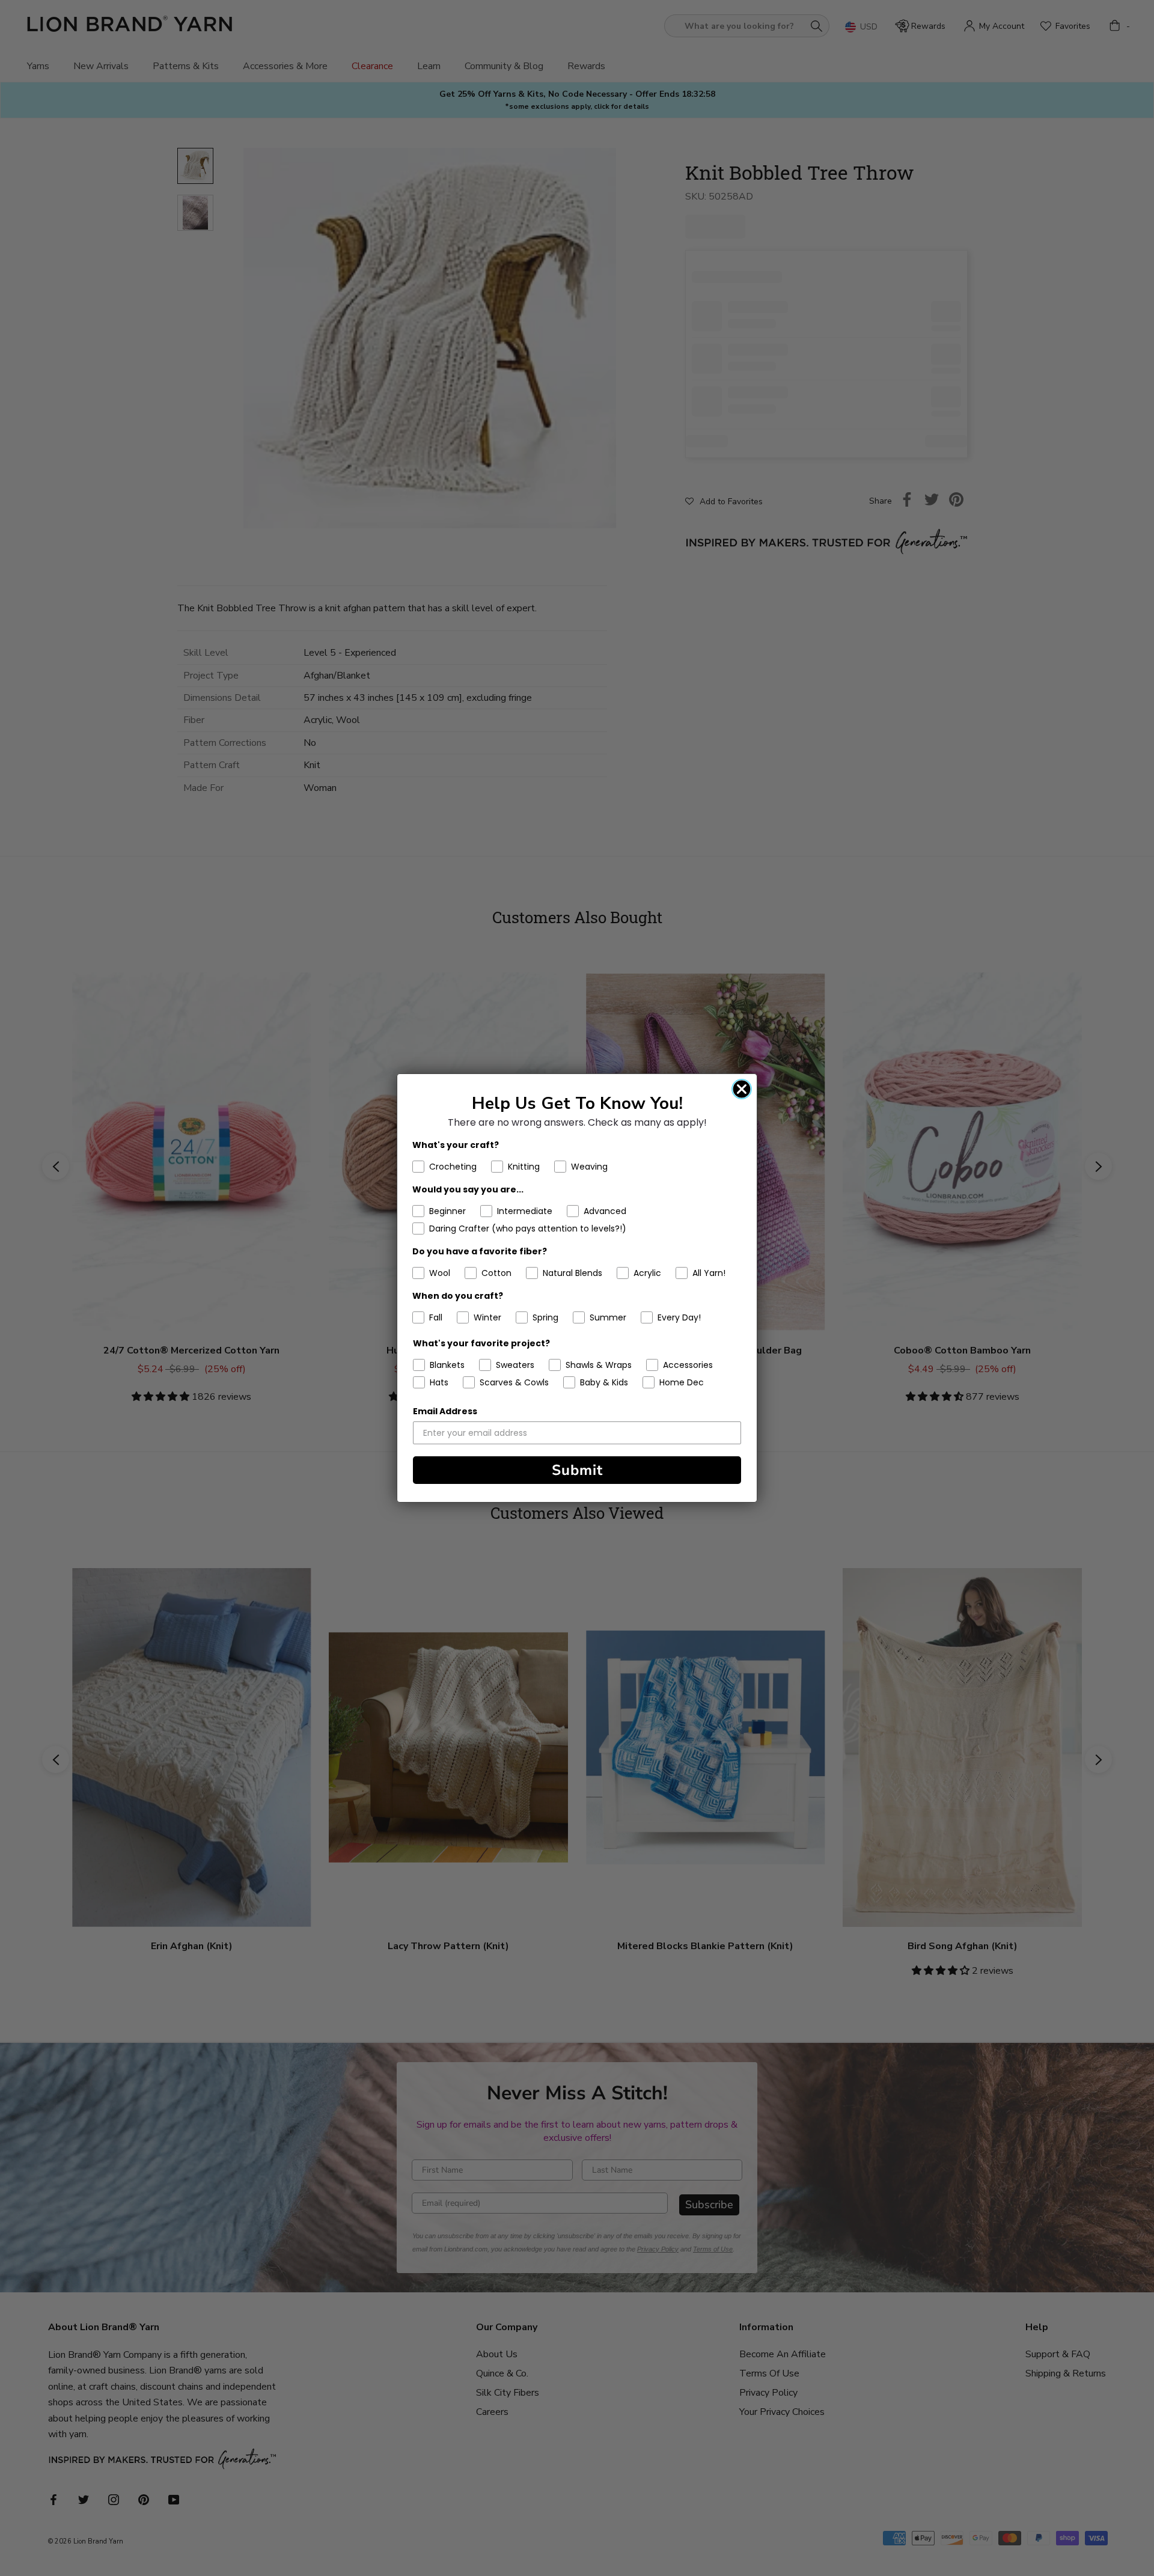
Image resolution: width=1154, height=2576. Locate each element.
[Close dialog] (742, 1089)
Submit (577, 1470)
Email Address (445, 1411)
